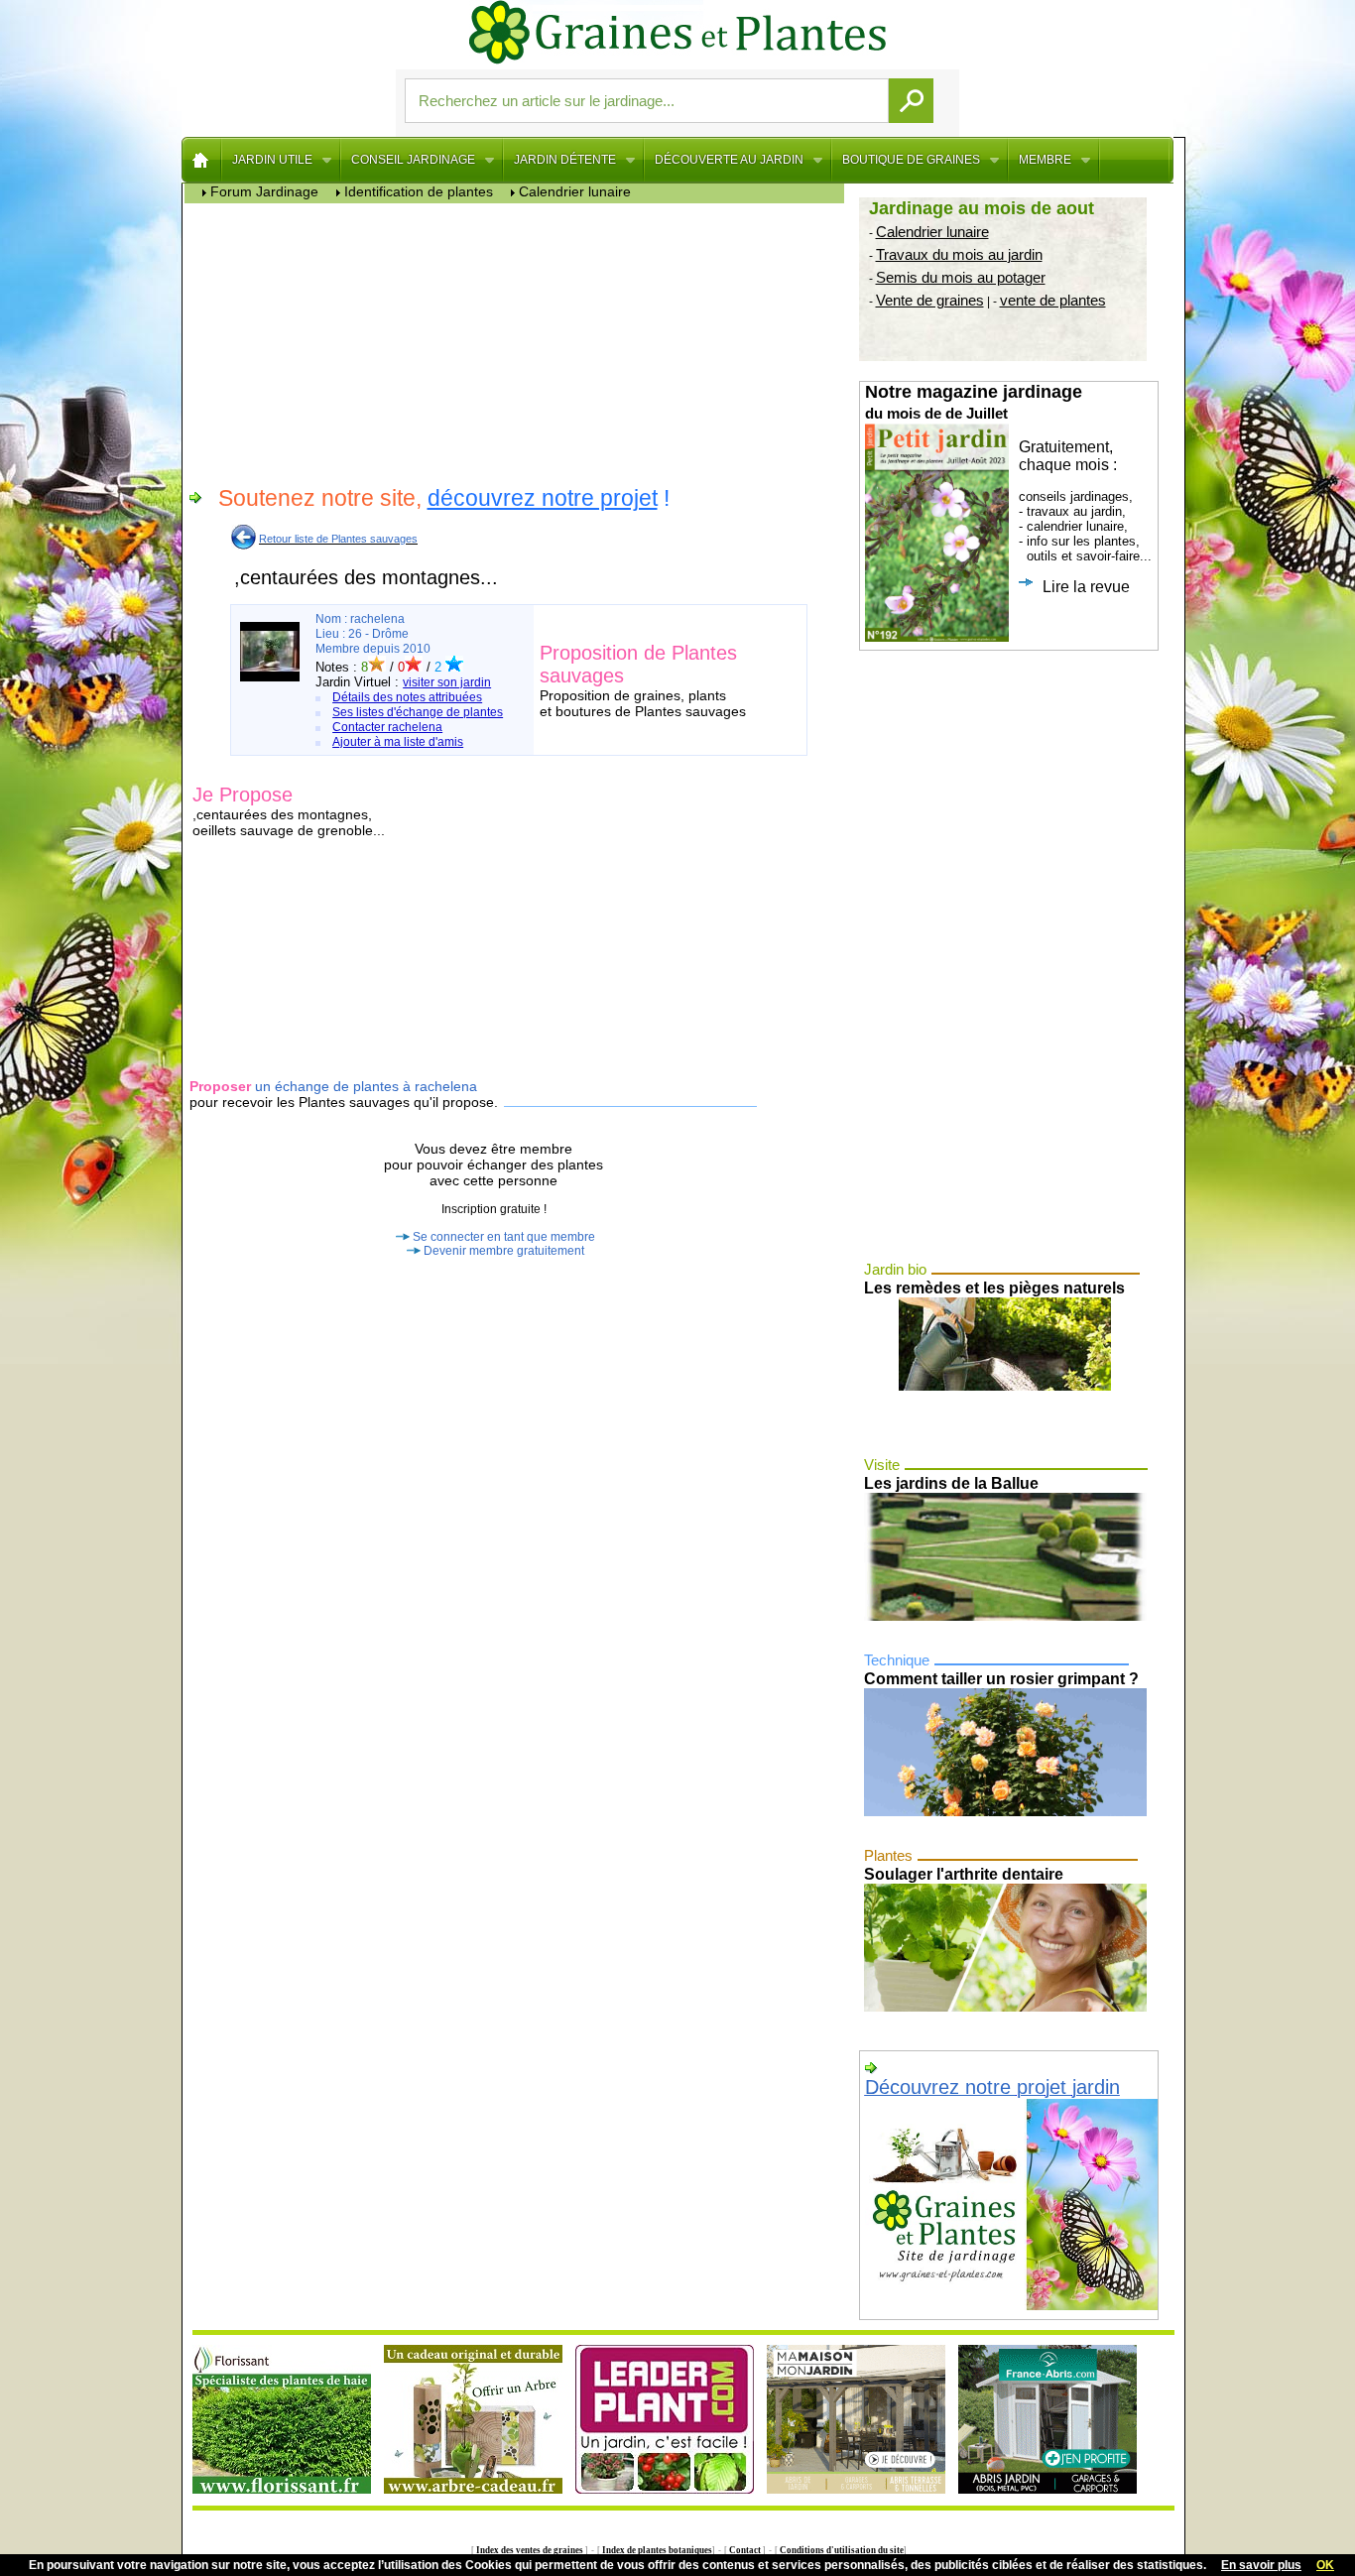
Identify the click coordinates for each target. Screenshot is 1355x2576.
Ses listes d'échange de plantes (418, 712)
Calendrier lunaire (932, 232)
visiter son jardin (447, 682)
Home (202, 160)
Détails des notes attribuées (407, 697)
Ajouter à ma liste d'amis (398, 742)
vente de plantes (1053, 300)
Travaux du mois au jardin (959, 254)
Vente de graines (930, 300)
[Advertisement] (519, 342)
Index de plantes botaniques (656, 2550)
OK (1325, 2565)
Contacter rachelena (387, 727)
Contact (745, 2550)
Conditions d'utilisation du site (841, 2550)
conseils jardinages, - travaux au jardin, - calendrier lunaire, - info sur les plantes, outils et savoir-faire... (1008, 489)
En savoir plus (1261, 2565)
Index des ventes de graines (530, 2550)
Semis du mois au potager (961, 277)
